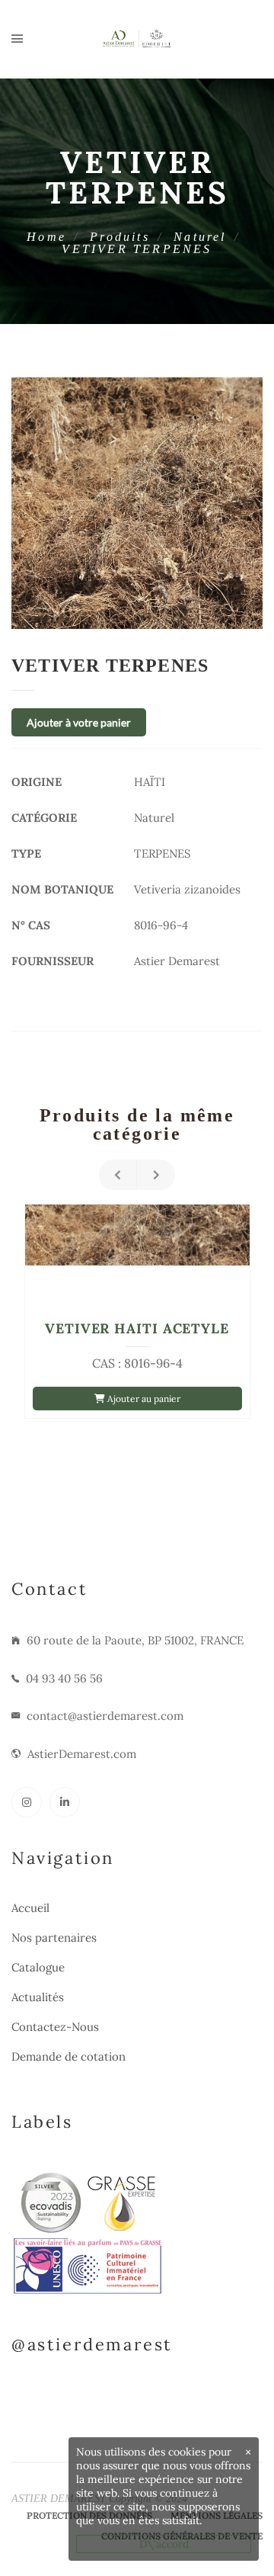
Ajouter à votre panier (79, 722)
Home (46, 237)
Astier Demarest (177, 961)
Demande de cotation (68, 2056)
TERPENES (162, 853)
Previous (118, 1175)
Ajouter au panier (143, 1399)
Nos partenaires (54, 1938)
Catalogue (38, 1967)
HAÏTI (150, 782)
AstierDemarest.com (82, 1754)
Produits (120, 237)
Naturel (200, 237)
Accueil (30, 1908)
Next (156, 1175)
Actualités (38, 1997)
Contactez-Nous (55, 2027)
